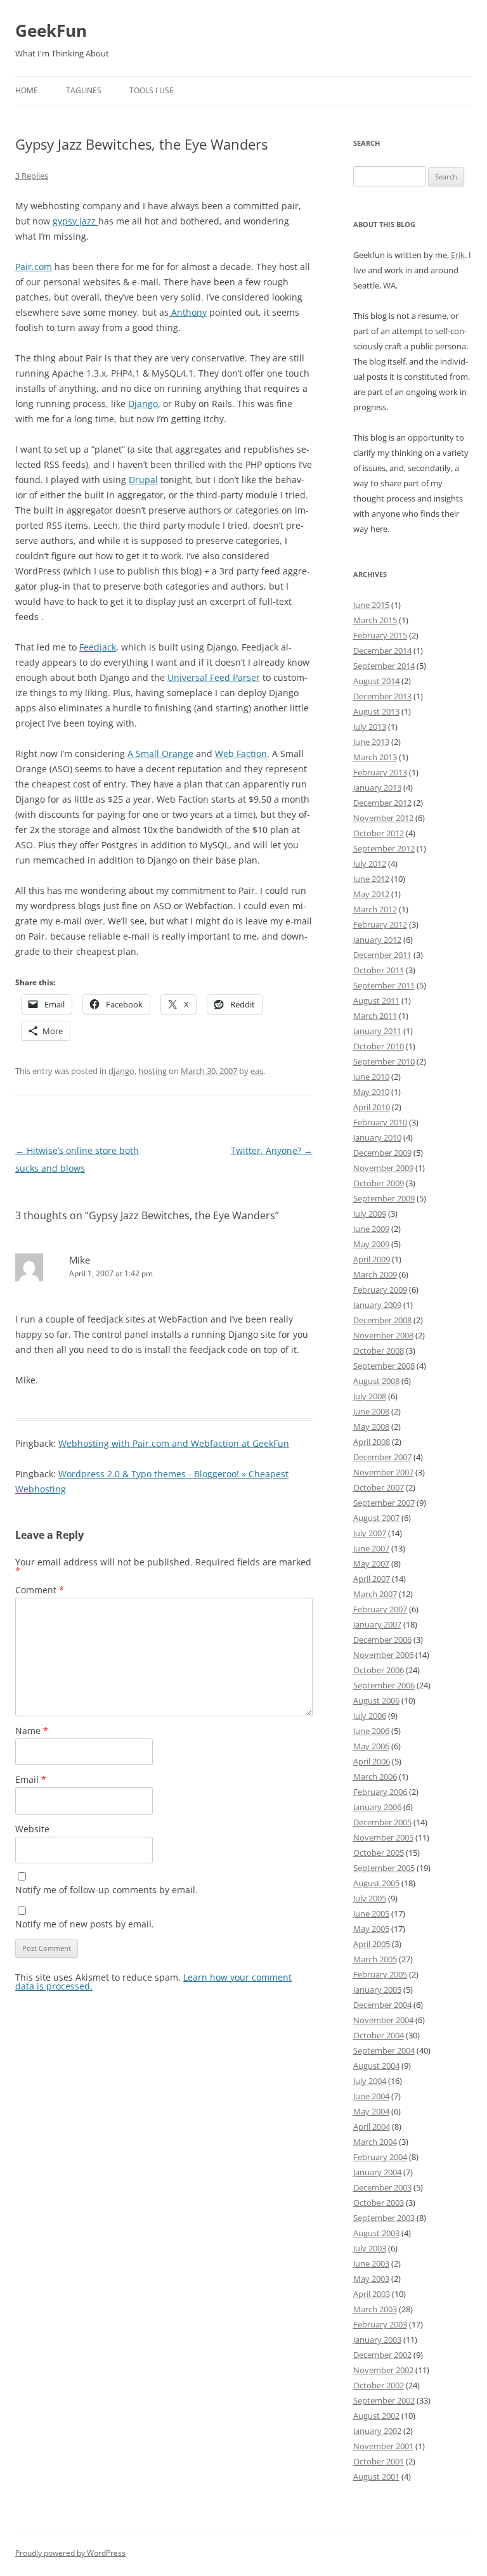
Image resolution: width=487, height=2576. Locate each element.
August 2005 (376, 1883)
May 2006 (371, 1746)
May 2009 (371, 1244)
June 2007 (371, 1548)
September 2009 (384, 1198)
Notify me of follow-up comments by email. (107, 1890)
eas (257, 1071)
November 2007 (383, 1472)
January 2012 (377, 940)
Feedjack (98, 647)
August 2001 (376, 2476)
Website (32, 1829)
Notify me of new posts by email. (85, 1924)
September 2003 (384, 2218)
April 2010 (372, 1107)
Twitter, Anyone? (272, 1150)
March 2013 (375, 757)
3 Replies (32, 176)
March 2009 (375, 1274)
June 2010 (371, 1077)
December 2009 (382, 1153)
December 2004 (382, 2005)
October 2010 (379, 1046)
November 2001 (383, 2446)
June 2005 (371, 1913)
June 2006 (371, 1731)
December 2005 (382, 1822)
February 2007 (380, 1609)
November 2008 (383, 1335)
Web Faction (241, 754)
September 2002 (384, 2400)
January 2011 (377, 1031)
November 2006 (383, 1655)
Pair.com (34, 267)
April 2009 (372, 1259)
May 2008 (371, 1427)
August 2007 (376, 1518)
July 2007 (370, 1533)
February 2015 (380, 635)
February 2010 (380, 1122)
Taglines (84, 90)
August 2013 (376, 711)
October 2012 (379, 833)
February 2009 (380, 1290)
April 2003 (372, 2294)
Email (31, 1779)
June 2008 (371, 1411)
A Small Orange (160, 754)
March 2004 (375, 2142)
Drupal (143, 480)
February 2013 (380, 772)
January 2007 (377, 1624)
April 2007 (372, 1579)
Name (32, 1731)
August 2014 (376, 681)
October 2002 (379, 2385)
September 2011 (384, 985)
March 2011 (375, 1016)
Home (27, 90)
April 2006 (372, 1761)
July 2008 (370, 1396)
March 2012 (375, 909)
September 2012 (384, 848)
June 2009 (371, 1229)
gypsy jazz (75, 221)
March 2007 (375, 1594)
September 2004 (384, 2050)
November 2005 (383, 1837)
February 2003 (380, 2324)
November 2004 (383, 2020)
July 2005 (370, 1898)
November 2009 (383, 1168)
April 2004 (372, 2126)
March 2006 (375, 1777)
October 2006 (379, 1670)
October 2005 (379, 1853)
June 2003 (371, 2263)
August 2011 (376, 1000)
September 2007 (384, 1503)
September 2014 (384, 666)
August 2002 (376, 2416)
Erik (458, 255)
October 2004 (379, 2035)
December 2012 (382, 803)
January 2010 (377, 1137)
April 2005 (372, 1944)
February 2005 (380, 1974)
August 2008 (376, 1381)
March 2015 (375, 620)
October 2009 (379, 1183)
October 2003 (379, 2203)
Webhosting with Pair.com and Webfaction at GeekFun (174, 1443)
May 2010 (371, 1092)
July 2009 (370, 1214)
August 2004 (376, 2066)
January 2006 (377, 1807)
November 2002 (383, 2370)
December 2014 (382, 650)
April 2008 (372, 1442)
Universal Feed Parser (214, 677)
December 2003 (382, 2187)
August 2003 (376, 2233)
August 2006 (376, 1700)
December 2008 (382, 1320)
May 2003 (371, 2279)
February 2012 (380, 924)
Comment (40, 1590)
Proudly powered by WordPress (70, 2553)
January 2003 (377, 2340)
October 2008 (379, 1350)
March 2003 (375, 2309)
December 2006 (382, 1640)
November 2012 (383, 818)
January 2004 (377, 2172)
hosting (153, 1071)
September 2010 (384, 1061)
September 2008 (384, 1366)
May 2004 (371, 2111)
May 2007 (371, 1563)
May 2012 (371, 894)
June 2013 (371, 742)
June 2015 (371, 605)
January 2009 (377, 1305)
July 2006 (370, 1716)
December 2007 (382, 1457)
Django (143, 404)
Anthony (188, 312)
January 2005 (377, 1990)
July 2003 (370, 2248)
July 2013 (370, 727)
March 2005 (375, 1959)
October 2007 (379, 1487)
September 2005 (384, 1868)
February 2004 (380, 2157)
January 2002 (377, 2431)
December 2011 (382, 955)
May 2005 (371, 1929)
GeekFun (51, 30)
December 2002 (382, 2355)
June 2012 (371, 879)
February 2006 (380, 1792)
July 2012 (370, 864)
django (121, 1071)
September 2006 (384, 1685)
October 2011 (379, 970)
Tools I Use (152, 90)
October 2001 (379, 2461)
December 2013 (382, 696)
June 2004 (371, 2096)
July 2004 (370, 2081)
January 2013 (377, 787)
